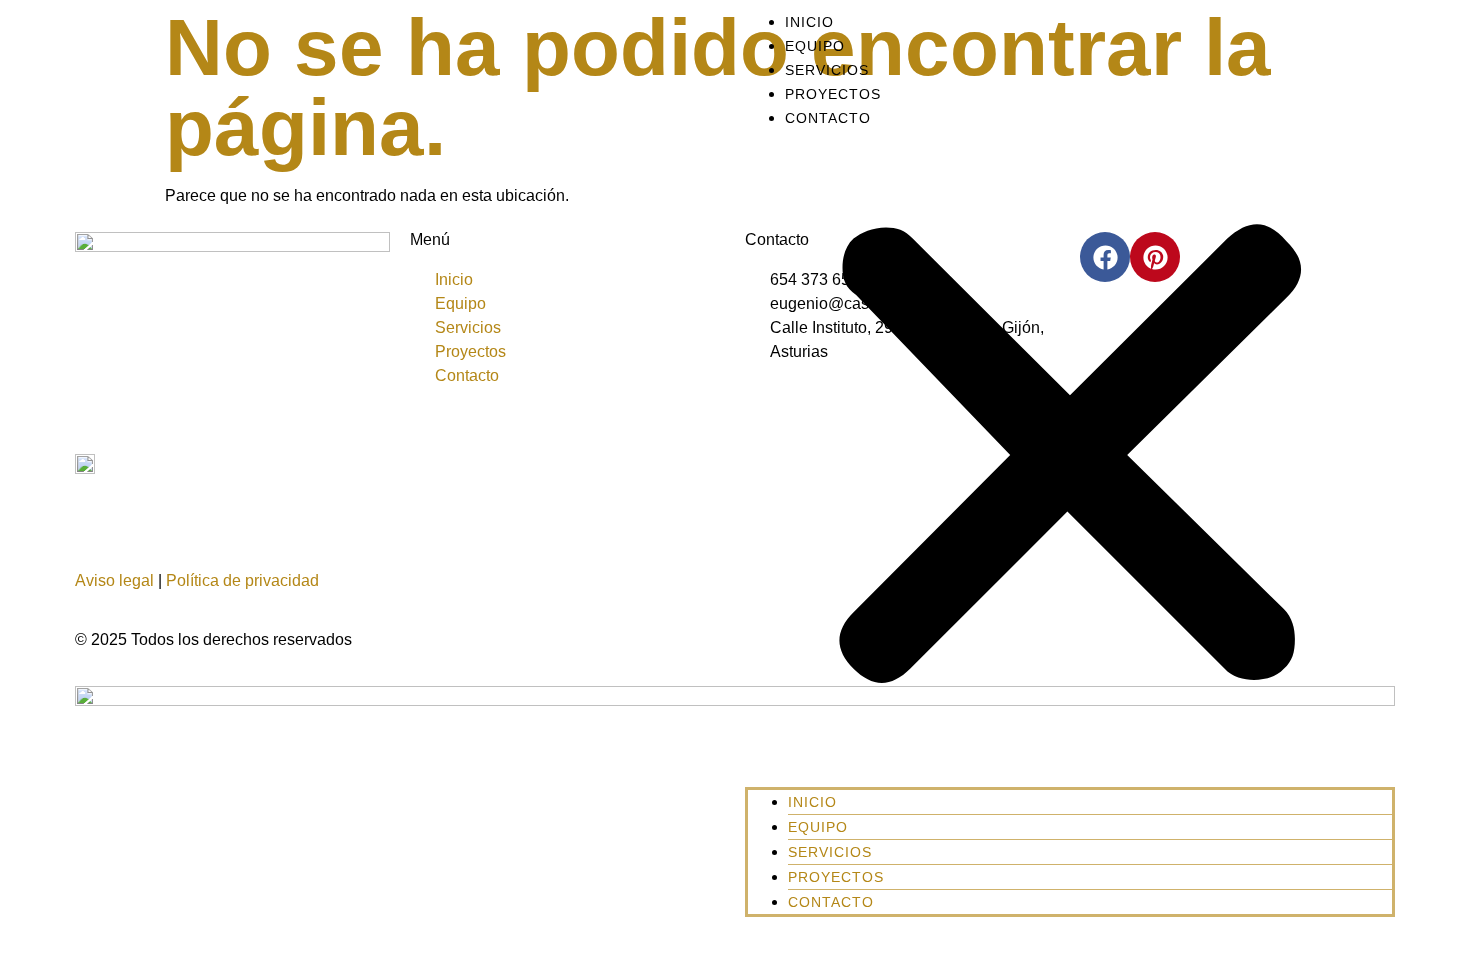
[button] (1070, 458)
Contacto (828, 118)
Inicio (809, 22)
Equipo (815, 46)
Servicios (827, 70)
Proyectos (833, 94)
